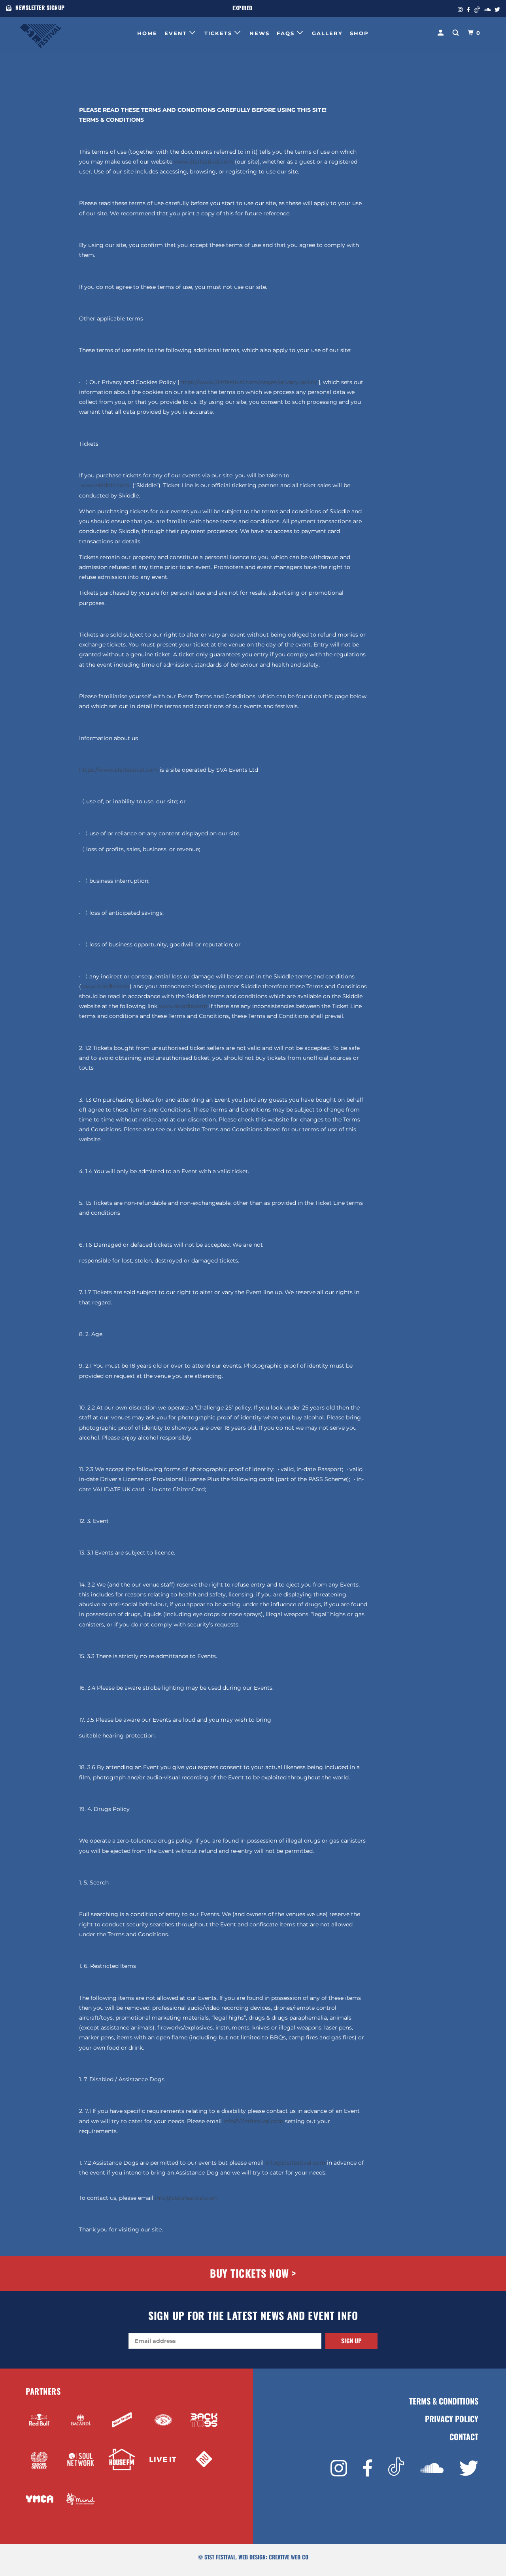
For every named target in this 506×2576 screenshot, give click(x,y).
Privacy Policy (452, 2419)
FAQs (287, 33)
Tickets (219, 33)
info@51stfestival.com (253, 2121)
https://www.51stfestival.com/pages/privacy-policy (248, 382)
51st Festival (220, 2557)
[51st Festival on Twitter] (469, 2468)
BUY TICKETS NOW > (253, 2273)
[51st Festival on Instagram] (339, 2468)
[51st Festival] (60, 32)
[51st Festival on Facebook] (368, 2468)
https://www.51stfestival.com (119, 770)
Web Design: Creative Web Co (273, 2557)
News (260, 33)
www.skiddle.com (105, 485)
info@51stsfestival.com (186, 2198)
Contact (464, 2437)
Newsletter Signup (40, 7)
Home (147, 33)
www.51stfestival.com (204, 162)
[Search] (457, 33)
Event (177, 33)
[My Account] (442, 33)
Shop (359, 33)
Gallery (327, 33)
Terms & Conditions (444, 2401)
